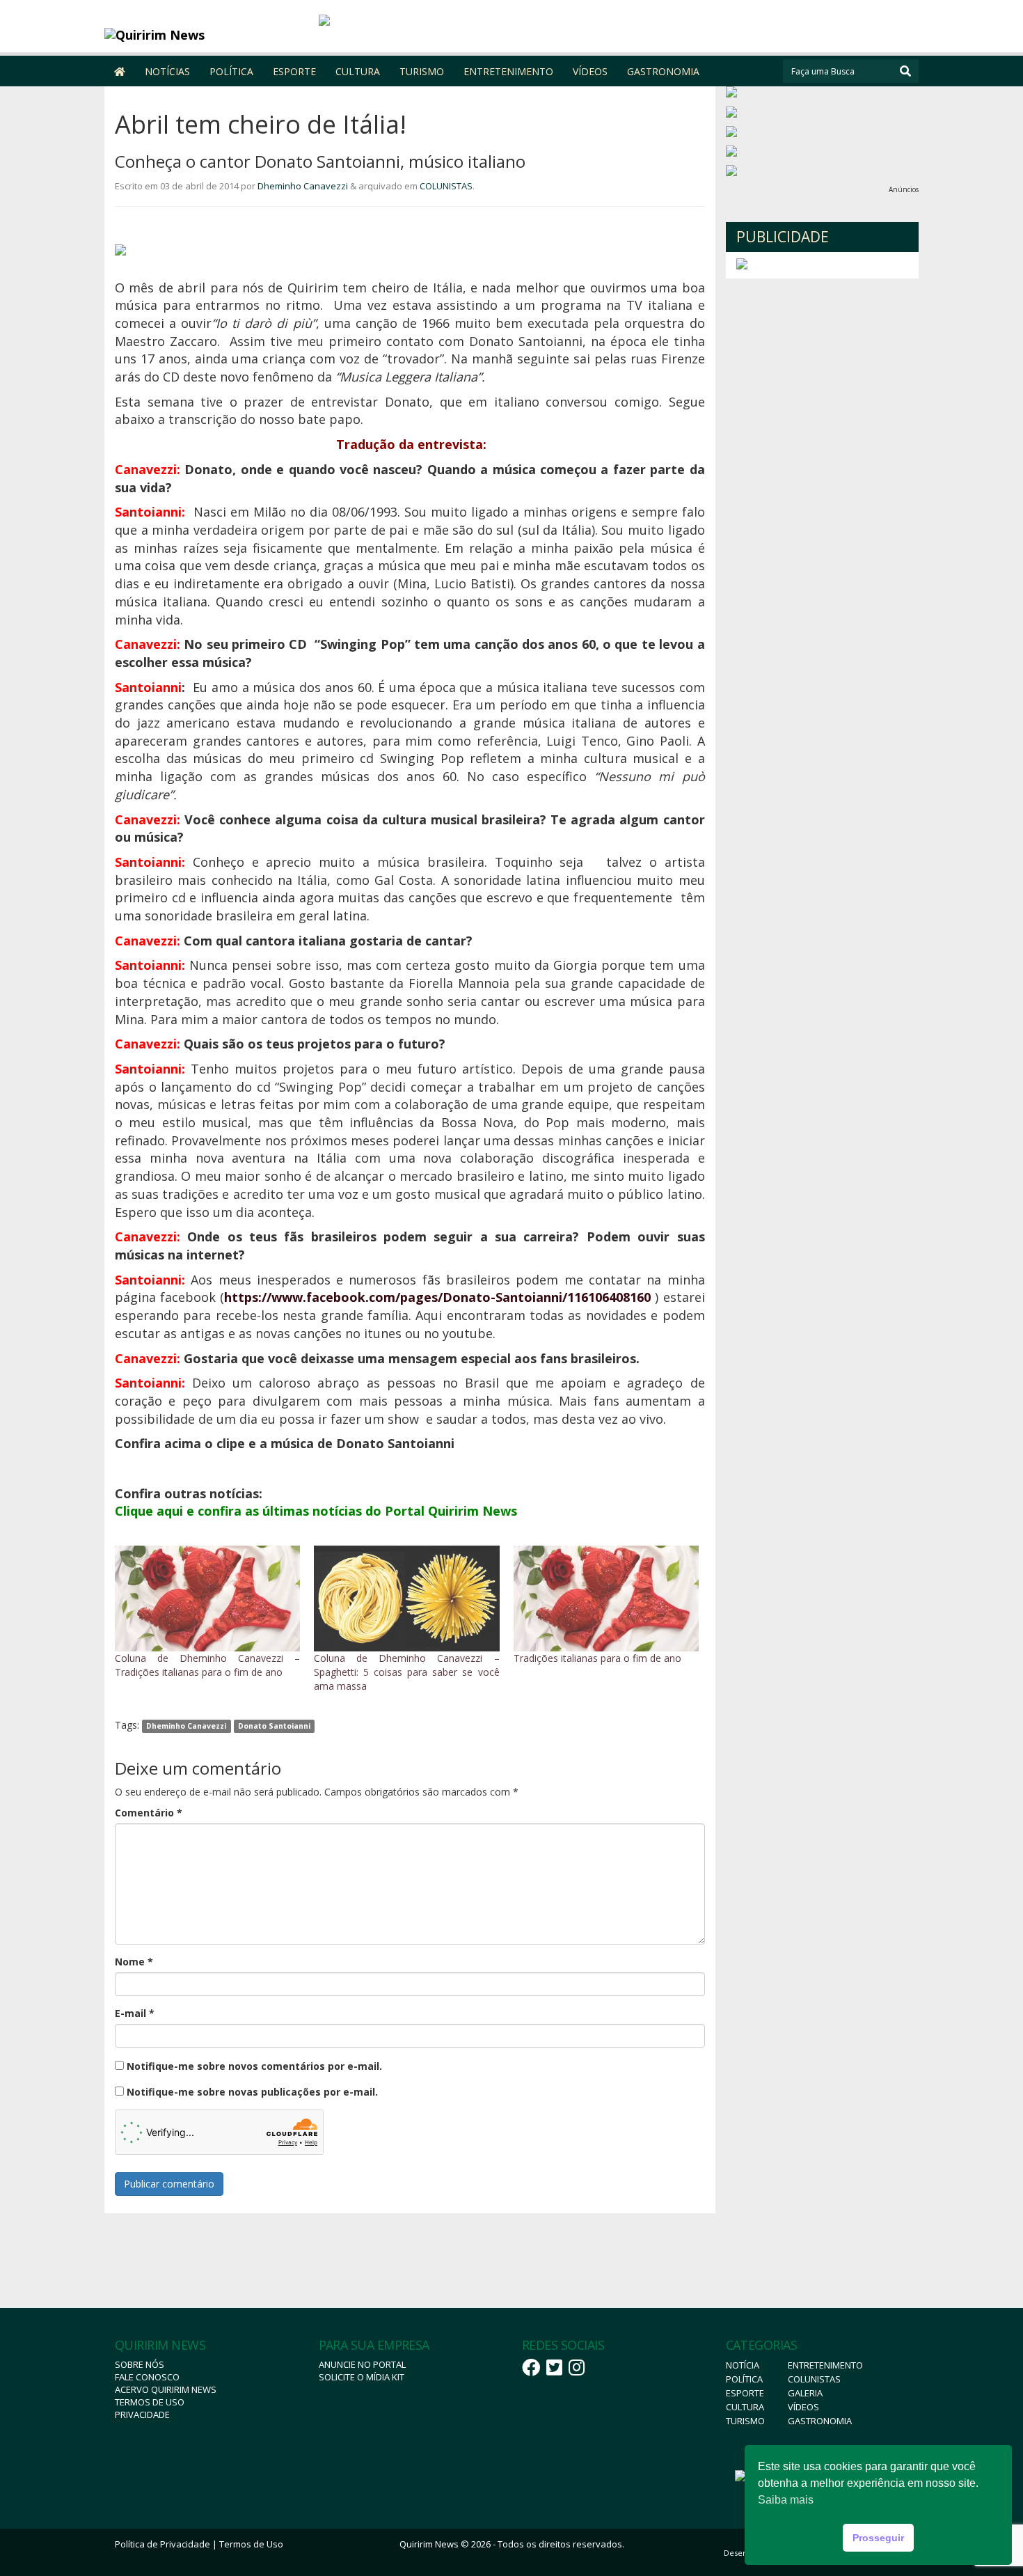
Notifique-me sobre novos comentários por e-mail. (254, 2066)
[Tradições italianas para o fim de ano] (606, 1599)
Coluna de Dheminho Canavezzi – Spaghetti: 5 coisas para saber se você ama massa (406, 1672)
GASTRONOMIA (663, 71)
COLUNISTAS (446, 186)
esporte (745, 2393)
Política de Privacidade (162, 2544)
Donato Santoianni (274, 1726)
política (744, 2379)
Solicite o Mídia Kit (362, 2377)
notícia (743, 2365)
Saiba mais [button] (786, 2500)
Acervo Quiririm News (166, 2389)
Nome (134, 1962)
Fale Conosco (147, 2377)
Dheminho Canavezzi (303, 186)
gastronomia (820, 2421)
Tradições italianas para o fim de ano (597, 1658)
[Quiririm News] (206, 35)
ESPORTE (294, 71)
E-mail (135, 2013)
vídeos (803, 2407)
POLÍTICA (231, 71)
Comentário (149, 1813)
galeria (805, 2393)
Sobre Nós (140, 2364)
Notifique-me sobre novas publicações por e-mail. (252, 2092)
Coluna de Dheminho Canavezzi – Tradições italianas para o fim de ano (207, 1665)
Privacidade (142, 2414)
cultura (745, 2407)
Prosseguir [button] (878, 2538)
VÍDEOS (590, 71)
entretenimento (825, 2365)
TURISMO (422, 71)
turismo (745, 2421)
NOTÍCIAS (167, 71)
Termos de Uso (150, 2402)
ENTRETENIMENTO (508, 71)
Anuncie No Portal (362, 2364)
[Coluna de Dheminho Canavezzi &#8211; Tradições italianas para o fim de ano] (207, 1599)
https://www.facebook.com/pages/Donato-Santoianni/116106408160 (437, 1297)
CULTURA (358, 71)
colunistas (814, 2379)
